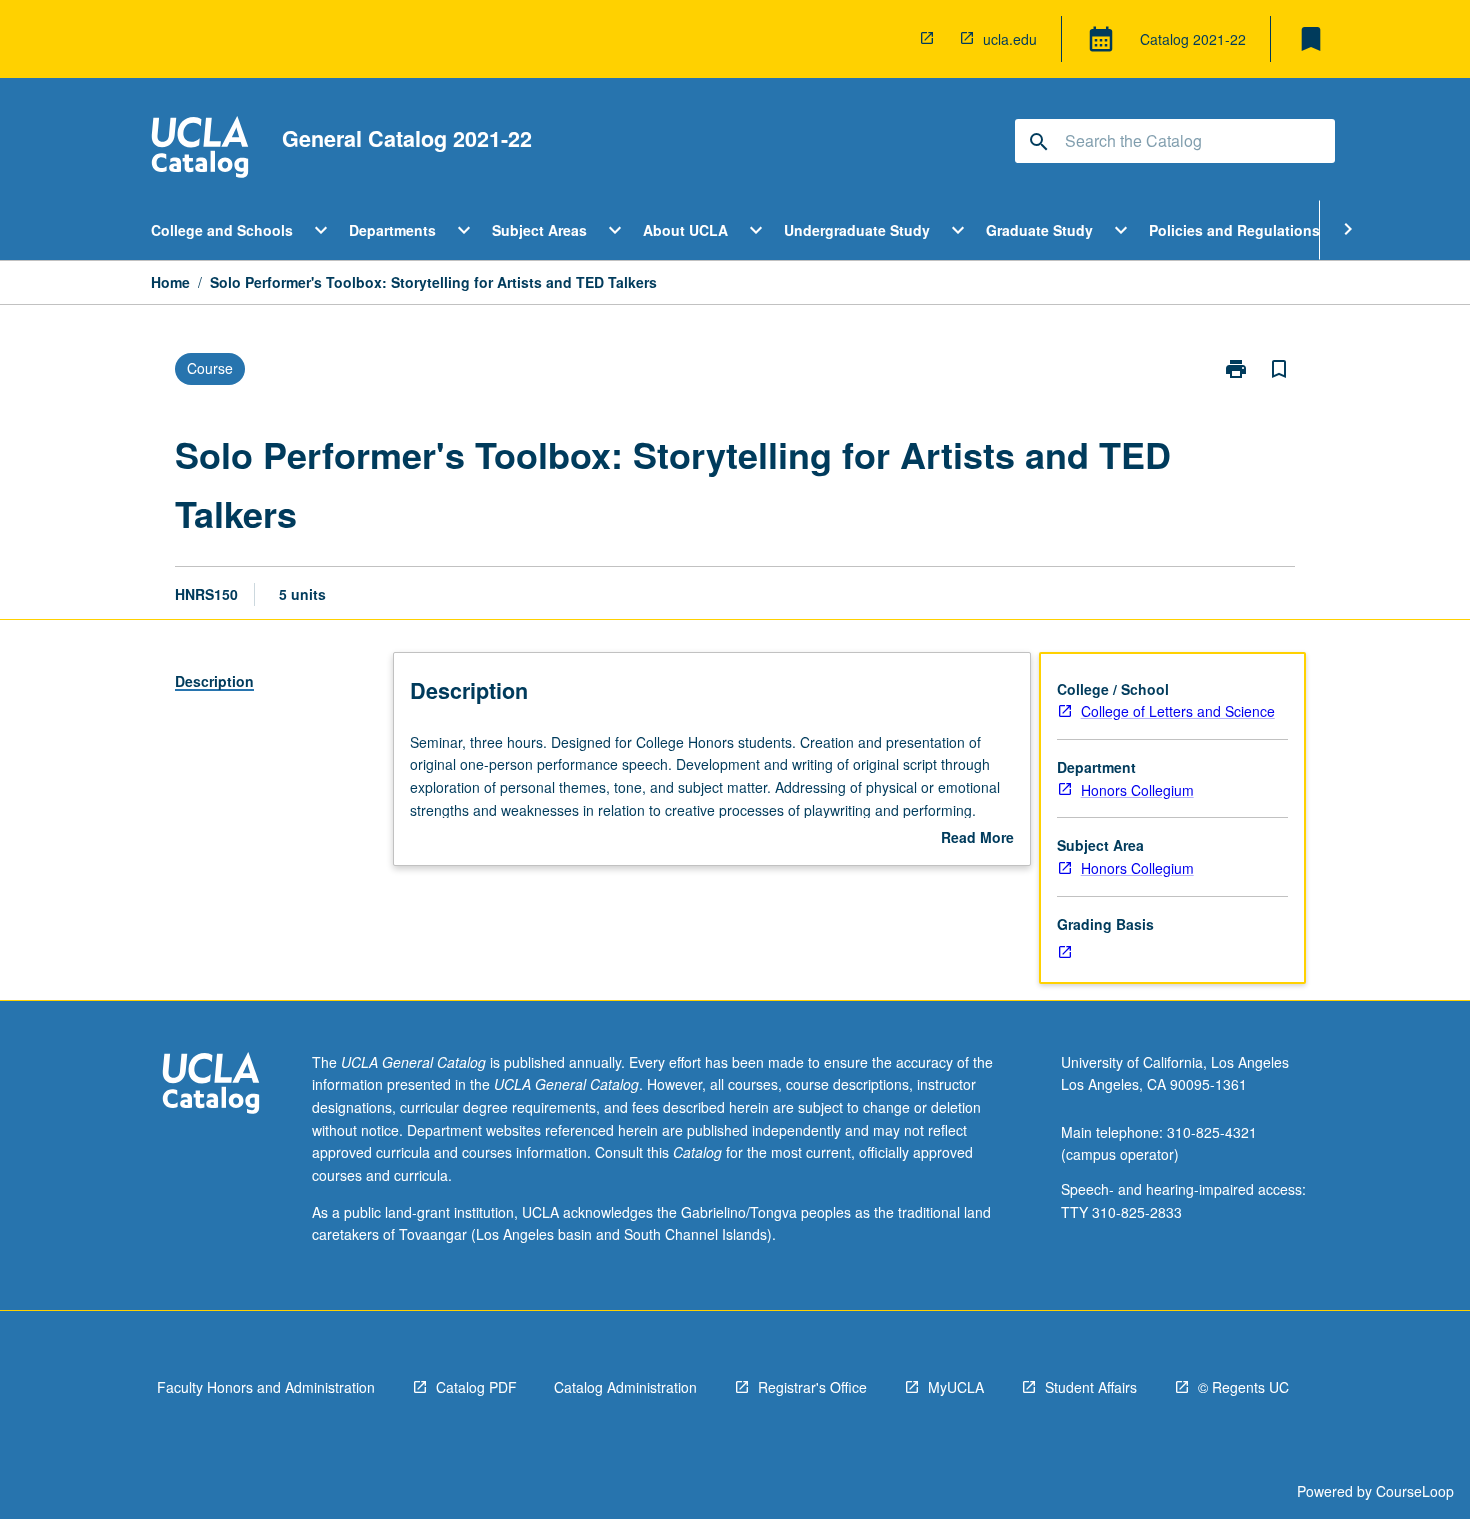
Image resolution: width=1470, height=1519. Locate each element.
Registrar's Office (812, 1387)
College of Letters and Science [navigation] (1178, 711)
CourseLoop (1415, 1491)
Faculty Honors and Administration (266, 1387)
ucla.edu (1010, 39)
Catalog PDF (476, 1387)
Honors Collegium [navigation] (1137, 790)
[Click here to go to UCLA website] (211, 1085)
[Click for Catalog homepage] (200, 149)
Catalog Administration (625, 1387)
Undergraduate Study (857, 230)
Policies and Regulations (1234, 230)
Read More (977, 838)
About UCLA (685, 230)
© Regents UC (1243, 1387)
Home (170, 282)
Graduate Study (1039, 230)
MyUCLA (956, 1387)
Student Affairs (1091, 1387)
